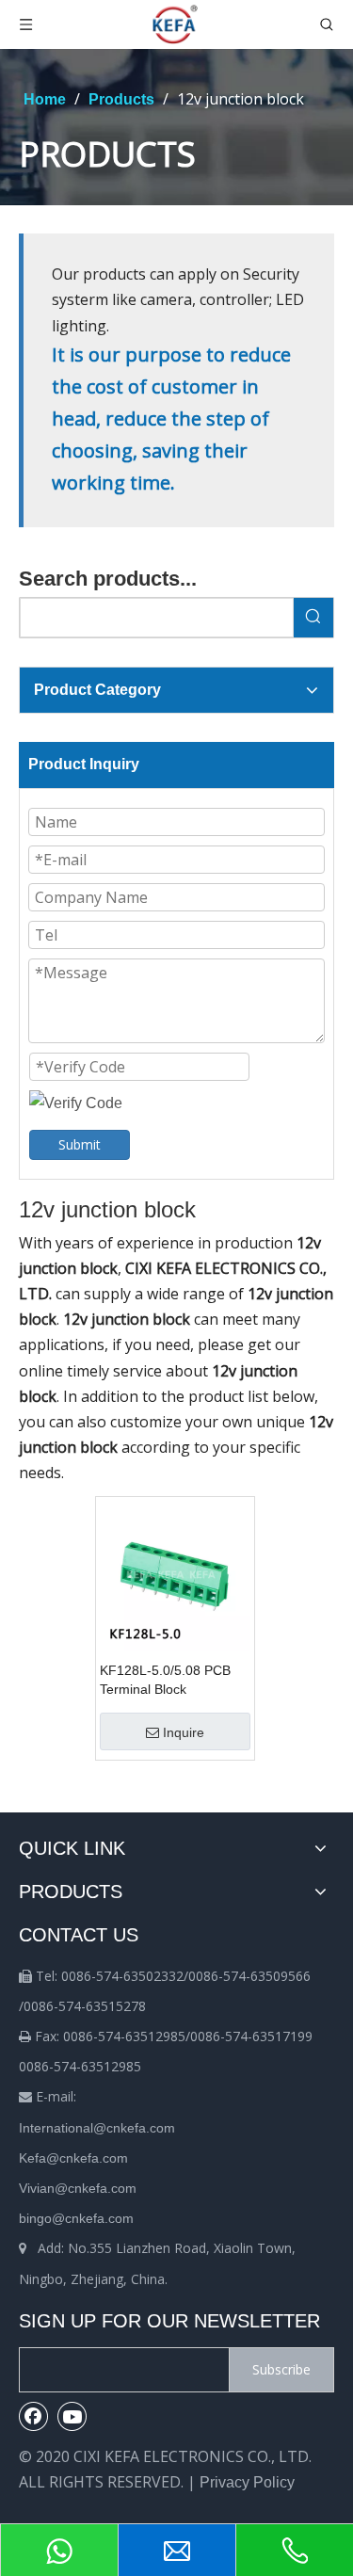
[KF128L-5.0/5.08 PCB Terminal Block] (175, 1575)
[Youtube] (72, 2416)
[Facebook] (34, 2416)
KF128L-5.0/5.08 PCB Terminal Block (165, 1680)
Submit (80, 1144)
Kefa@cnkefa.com (73, 2158)
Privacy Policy (247, 2482)
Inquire (184, 1732)
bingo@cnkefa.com (76, 2218)
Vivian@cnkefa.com (78, 2188)
